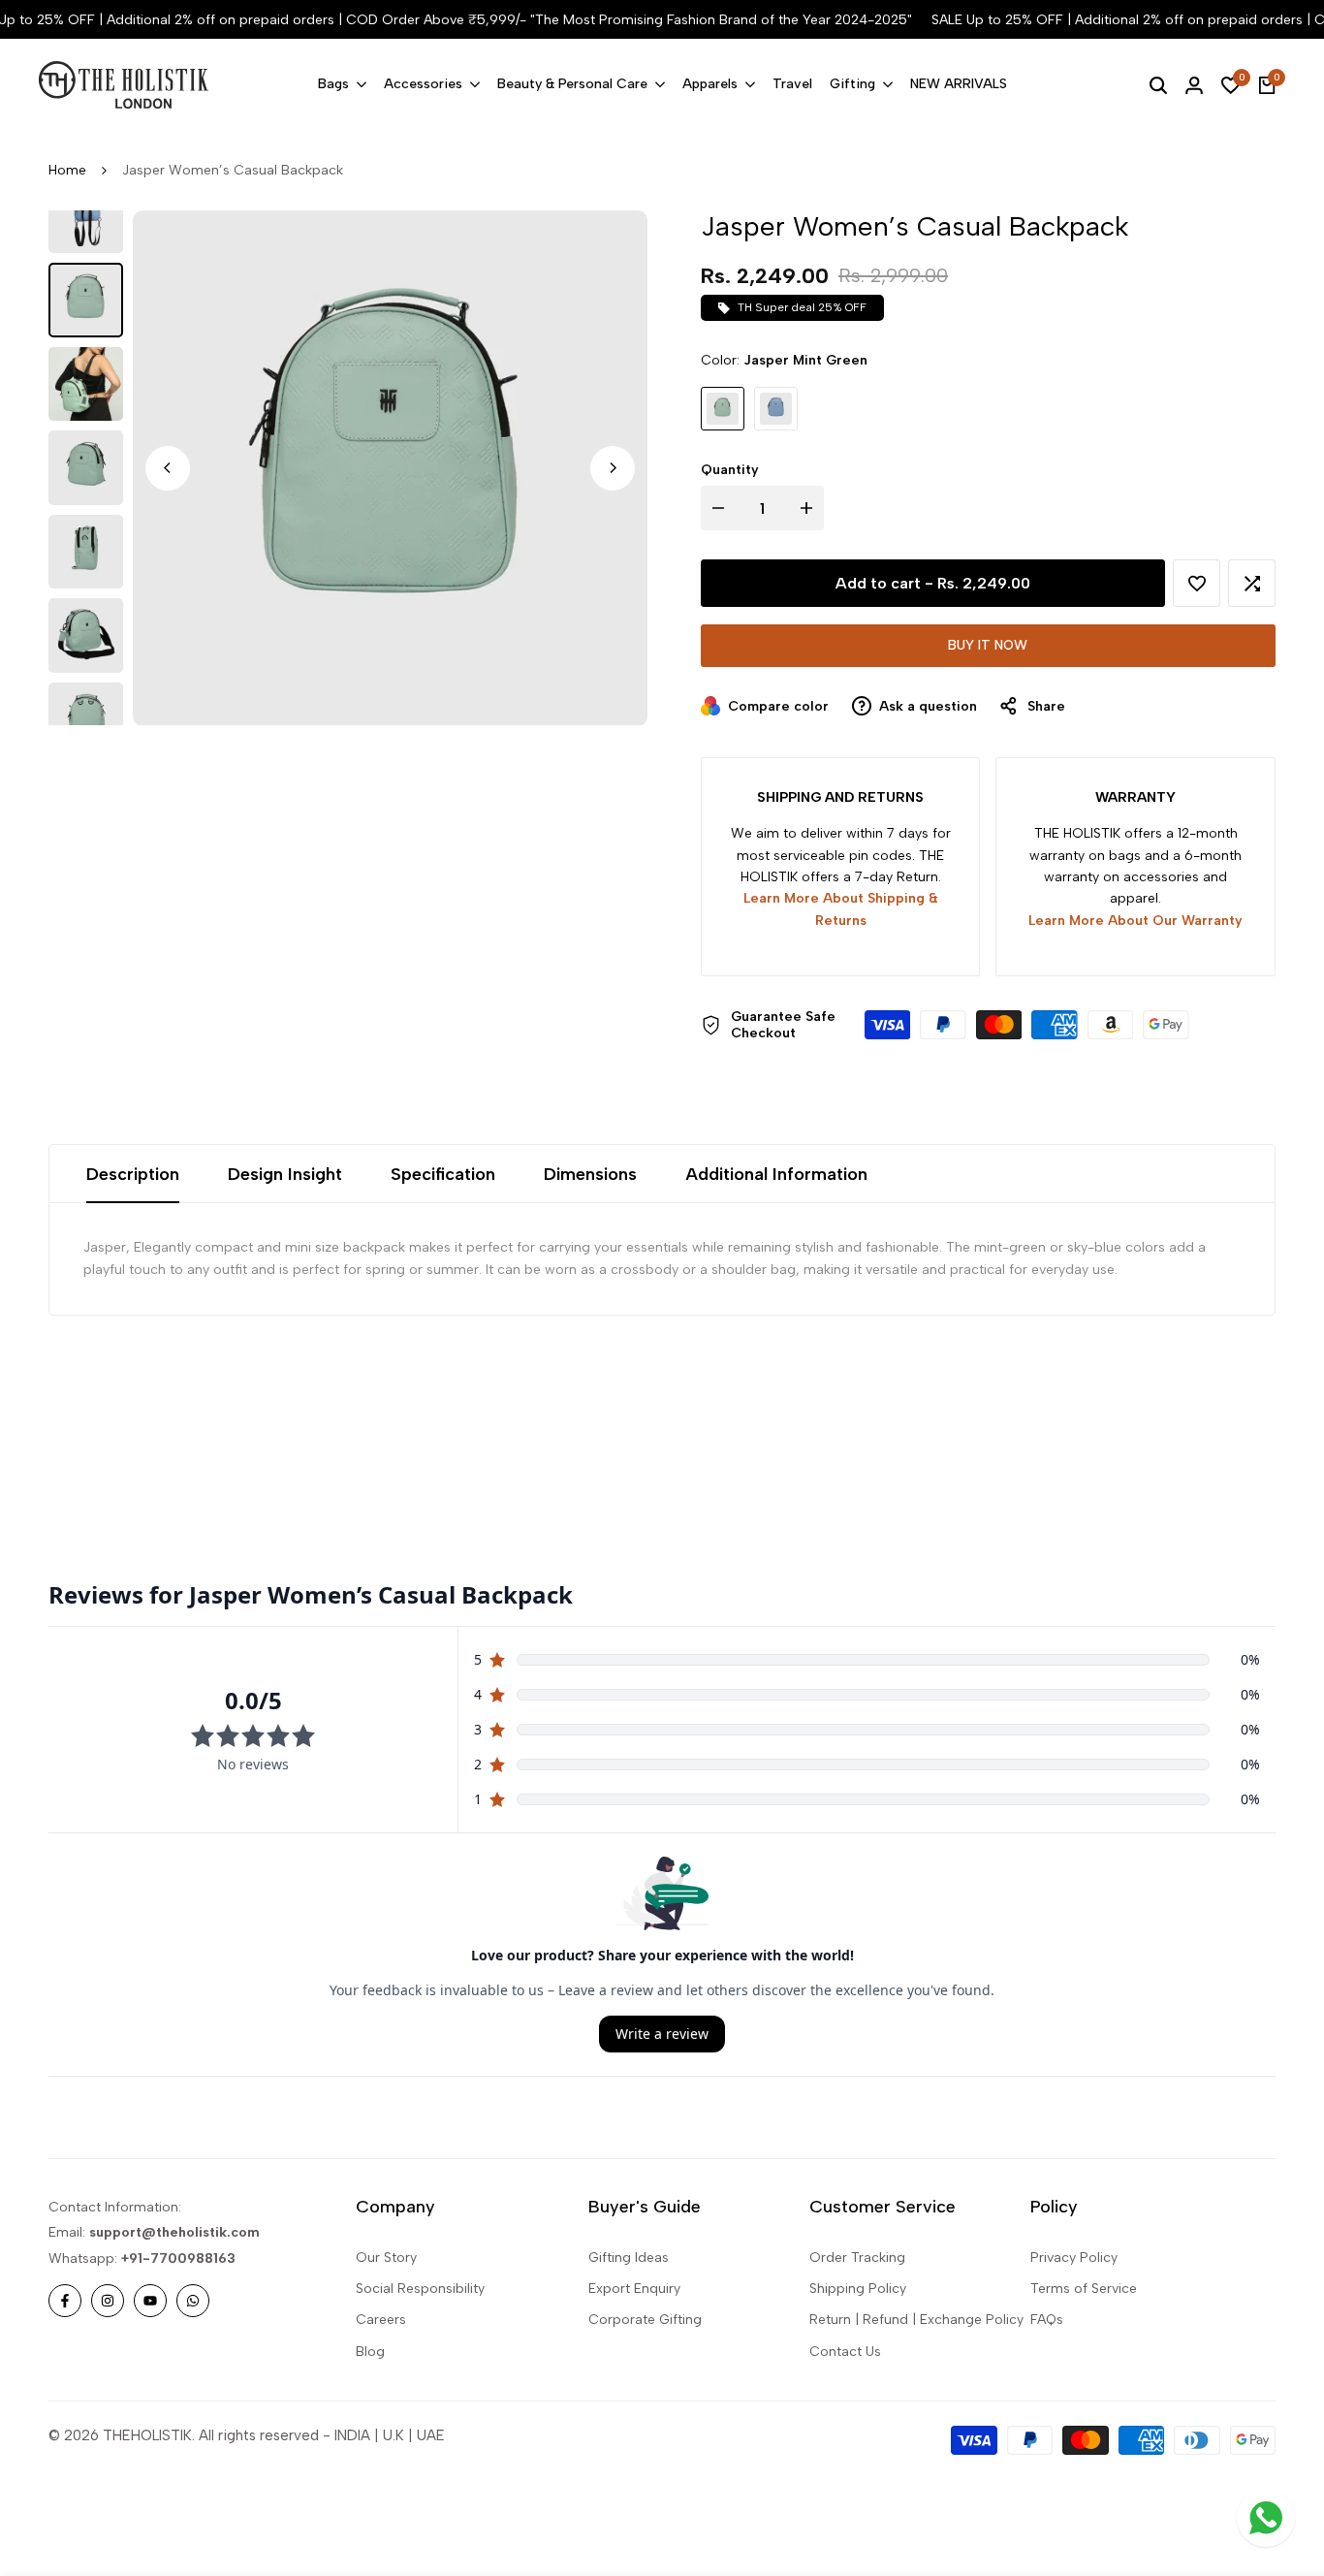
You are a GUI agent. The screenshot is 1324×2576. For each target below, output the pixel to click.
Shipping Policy (858, 2289)
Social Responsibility (420, 2289)
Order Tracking (857, 2258)
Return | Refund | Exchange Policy (916, 2320)
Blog (370, 2352)
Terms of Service (1084, 2289)
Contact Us (845, 2352)
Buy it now (988, 645)
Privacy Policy (1074, 2258)
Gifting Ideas (629, 2258)
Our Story (386, 2258)
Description (133, 1174)
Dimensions (590, 1174)
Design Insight (285, 1174)
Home (67, 170)
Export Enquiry (634, 2289)
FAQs (1047, 2320)
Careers (381, 2320)
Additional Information (776, 1174)
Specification (443, 1174)
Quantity (730, 470)
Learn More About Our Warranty (1135, 921)
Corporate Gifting (645, 2320)
